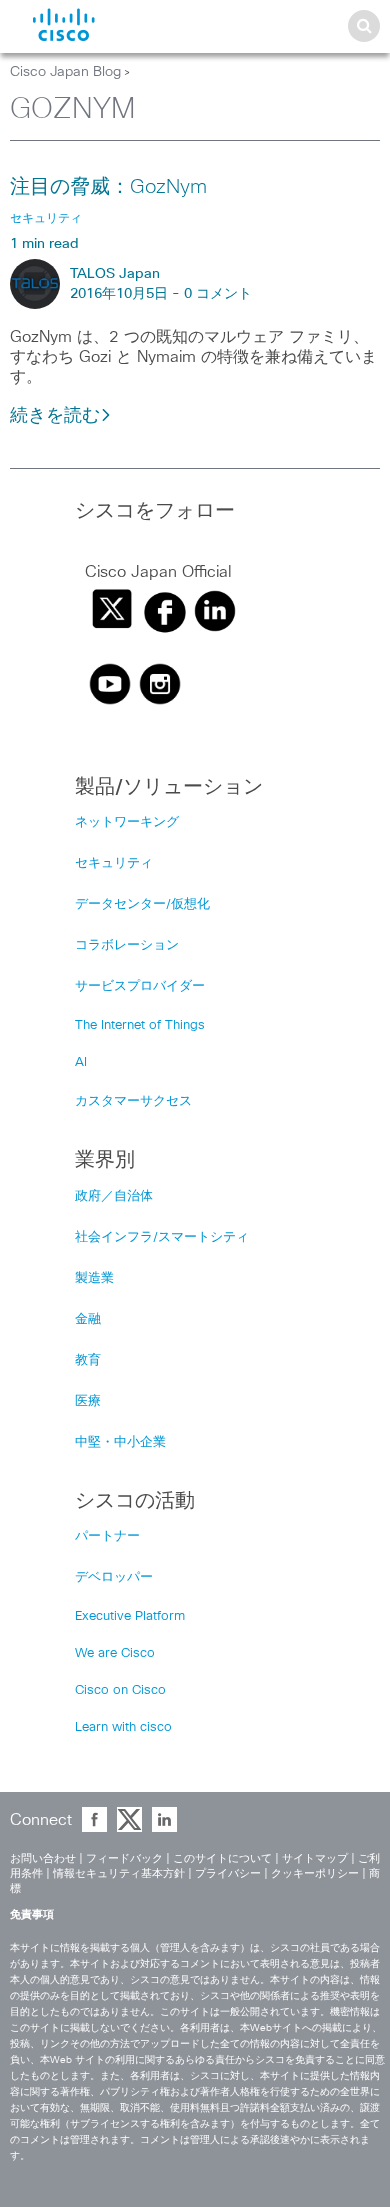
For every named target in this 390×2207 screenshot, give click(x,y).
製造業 (94, 1278)
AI (81, 1062)
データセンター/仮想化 (142, 904)
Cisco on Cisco (120, 1690)
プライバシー (228, 1873)
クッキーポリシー (315, 1873)
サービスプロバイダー (140, 986)
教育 (88, 1360)
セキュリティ (114, 863)
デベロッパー (114, 1577)
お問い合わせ (43, 1858)
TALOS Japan (115, 274)
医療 (88, 1401)
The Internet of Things (140, 1025)
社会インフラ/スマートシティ (162, 1237)
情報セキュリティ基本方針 (119, 1873)
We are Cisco (115, 1653)
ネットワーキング (127, 822)
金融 (88, 1319)
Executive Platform (130, 1616)
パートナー (107, 1536)
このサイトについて (222, 1858)
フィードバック (124, 1858)
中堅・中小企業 (120, 1442)
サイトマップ (315, 1858)
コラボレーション (127, 945)
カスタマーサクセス (133, 1101)
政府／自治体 (114, 1196)
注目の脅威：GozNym (108, 187)
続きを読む (55, 416)
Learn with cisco (123, 1727)
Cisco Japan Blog (65, 72)
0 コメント (218, 294)
